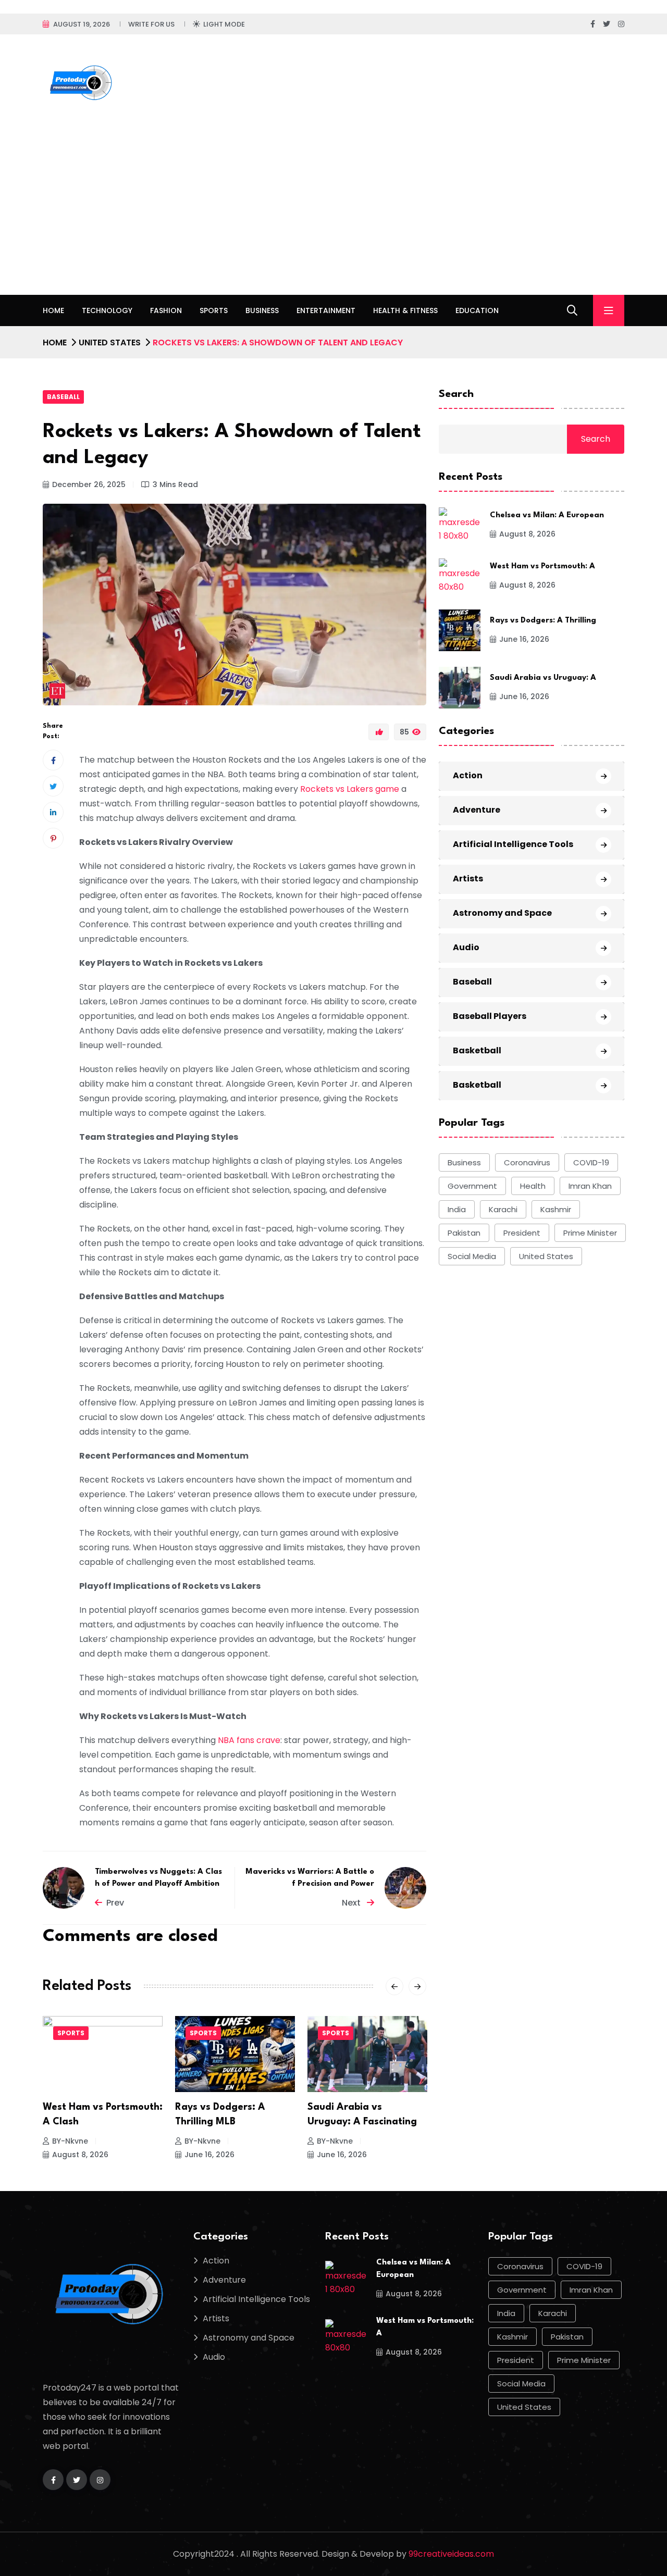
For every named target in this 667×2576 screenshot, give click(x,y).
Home (53, 310)
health (533, 1186)
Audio (466, 947)
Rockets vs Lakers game (350, 789)
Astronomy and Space (502, 913)
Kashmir (556, 1209)
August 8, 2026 (80, 2155)
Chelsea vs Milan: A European (547, 515)
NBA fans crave (249, 1740)
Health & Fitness (405, 310)
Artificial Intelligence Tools (513, 844)
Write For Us (151, 24)
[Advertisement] (333, 217)
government (472, 1186)
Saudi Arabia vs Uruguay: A (543, 678)
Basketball (477, 1050)
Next (352, 1903)
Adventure (477, 810)
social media (472, 1256)
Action (468, 775)
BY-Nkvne (70, 2141)
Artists (468, 879)
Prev (115, 1903)
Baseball (63, 397)
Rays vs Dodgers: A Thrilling (543, 621)
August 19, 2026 (82, 24)
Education (477, 310)
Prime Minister (590, 1233)
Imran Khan (590, 1186)
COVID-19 (591, 1162)
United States (110, 343)
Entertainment (326, 310)
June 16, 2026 (209, 2155)
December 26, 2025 (89, 484)
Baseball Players (490, 1016)
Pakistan (464, 1233)
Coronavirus (527, 1162)
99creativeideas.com (451, 2554)
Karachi (503, 1209)
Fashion (166, 310)
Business (262, 310)
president (522, 1233)
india (457, 1209)
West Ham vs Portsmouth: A (542, 567)
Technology (107, 310)
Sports (214, 310)
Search (456, 394)
